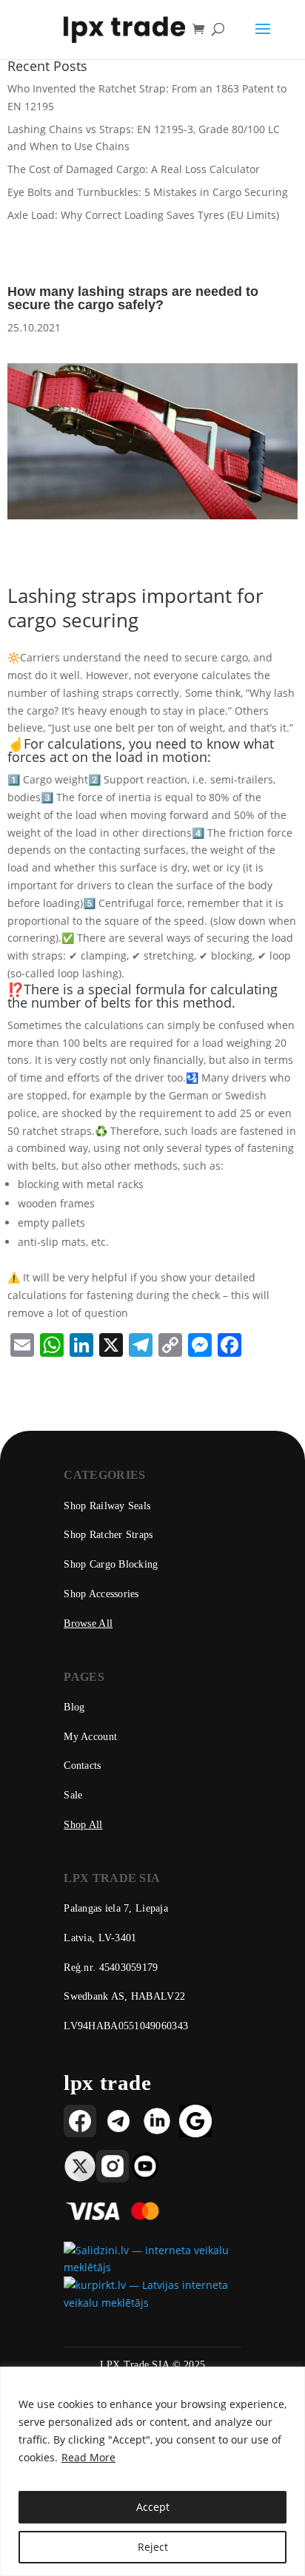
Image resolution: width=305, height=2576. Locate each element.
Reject (153, 2547)
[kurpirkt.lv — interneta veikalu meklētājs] (152, 2303)
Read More (88, 2457)
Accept (153, 2507)
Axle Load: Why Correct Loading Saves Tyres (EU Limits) (143, 215)
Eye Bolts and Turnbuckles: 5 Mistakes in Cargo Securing (148, 192)
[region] (152, 2471)
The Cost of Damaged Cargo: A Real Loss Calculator (134, 169)
